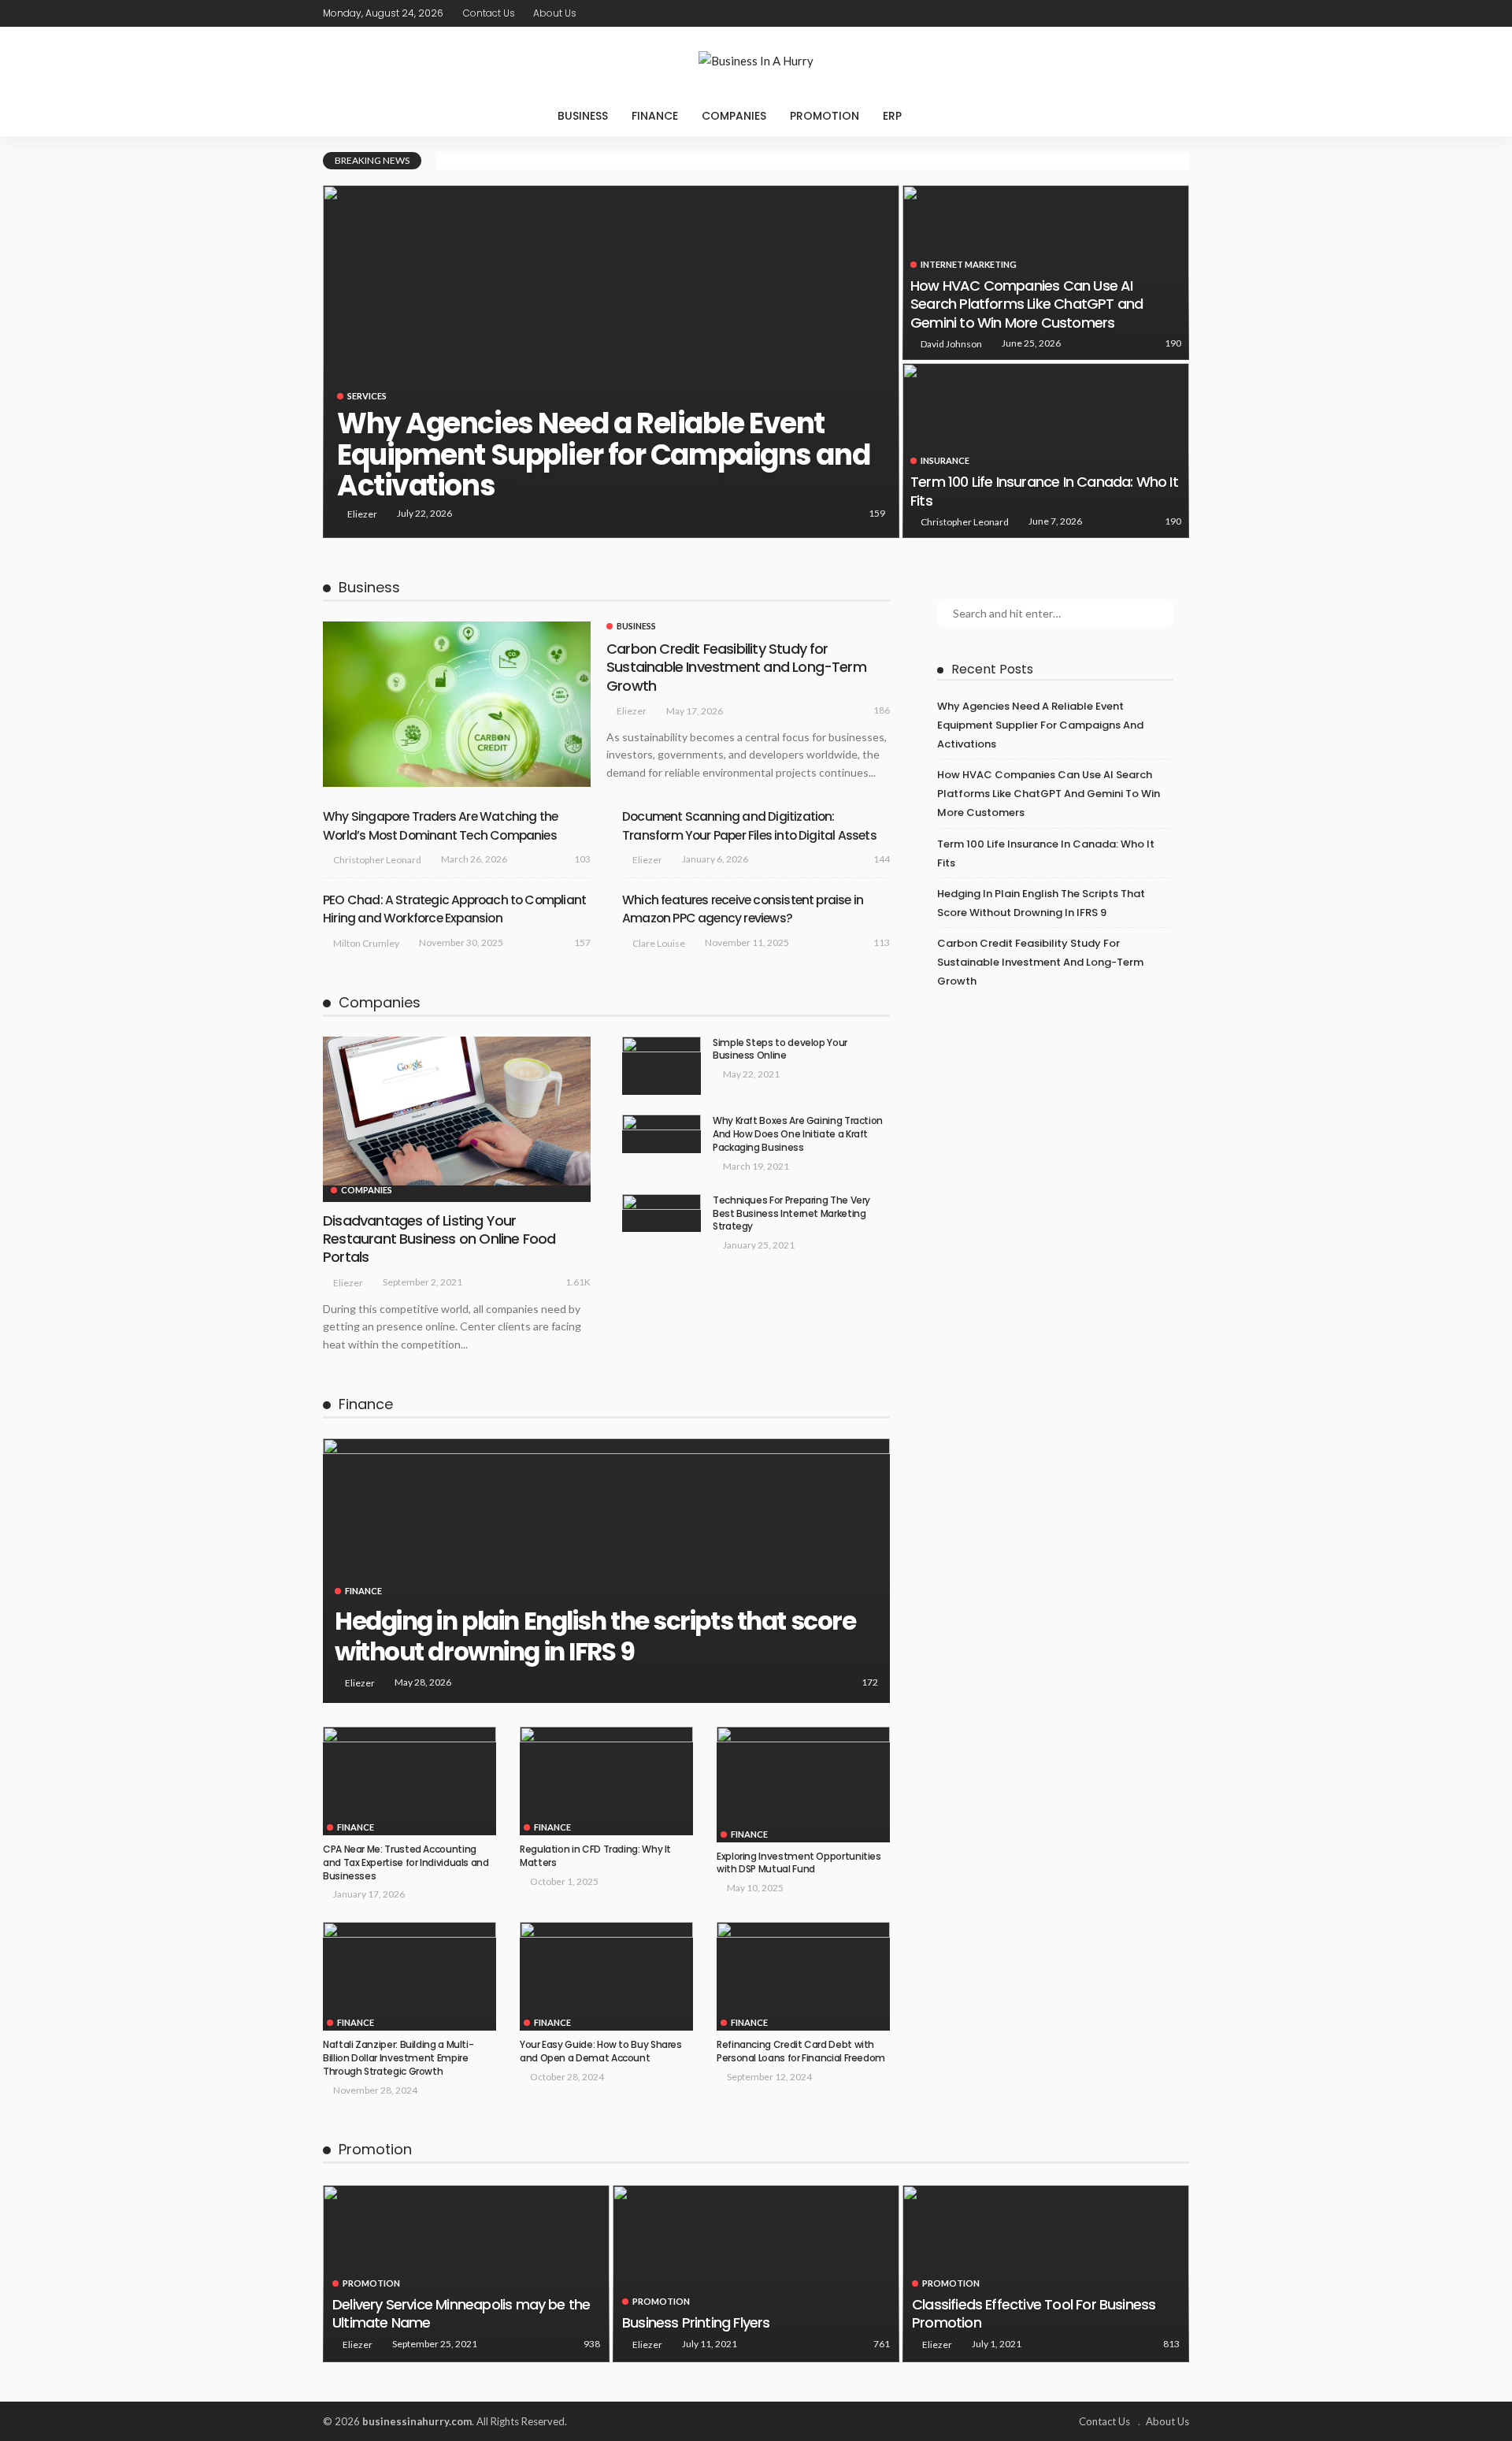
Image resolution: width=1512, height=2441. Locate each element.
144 (882, 859)
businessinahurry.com (417, 2421)
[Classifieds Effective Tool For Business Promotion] (1046, 2274)
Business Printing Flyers (696, 2322)
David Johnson (951, 344)
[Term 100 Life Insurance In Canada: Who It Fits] (1046, 451)
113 (882, 942)
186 (882, 710)
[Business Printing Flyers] (756, 2274)
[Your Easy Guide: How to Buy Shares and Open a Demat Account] (606, 1976)
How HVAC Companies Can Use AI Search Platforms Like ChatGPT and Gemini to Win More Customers (1027, 304)
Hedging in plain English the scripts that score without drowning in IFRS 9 (595, 1637)
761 (882, 2344)
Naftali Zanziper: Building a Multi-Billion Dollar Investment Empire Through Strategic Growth (398, 2058)
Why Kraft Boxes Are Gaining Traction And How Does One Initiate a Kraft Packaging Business (798, 1134)
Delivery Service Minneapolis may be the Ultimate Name (461, 2313)
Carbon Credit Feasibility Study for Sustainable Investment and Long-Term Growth (736, 667)
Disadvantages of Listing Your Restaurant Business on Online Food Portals (439, 1239)
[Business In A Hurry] (756, 61)
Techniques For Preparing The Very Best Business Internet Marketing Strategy (791, 1213)
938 (592, 2344)
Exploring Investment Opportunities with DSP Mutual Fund (799, 1863)
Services (367, 396)
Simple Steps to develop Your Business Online (780, 1049)
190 (1173, 343)
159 (877, 513)
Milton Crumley (366, 943)
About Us (555, 13)
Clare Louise (659, 943)
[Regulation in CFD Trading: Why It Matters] (606, 1781)
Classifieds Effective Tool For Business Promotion (1034, 2313)
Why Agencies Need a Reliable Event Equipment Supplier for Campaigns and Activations (603, 454)
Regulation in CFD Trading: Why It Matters (595, 1856)
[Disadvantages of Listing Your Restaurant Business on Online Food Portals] (457, 1111)
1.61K (578, 1282)
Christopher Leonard (965, 522)
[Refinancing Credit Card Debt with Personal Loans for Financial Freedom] (803, 1976)
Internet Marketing (969, 264)
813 (1171, 2344)
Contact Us (489, 13)
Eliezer (362, 514)
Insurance (945, 460)
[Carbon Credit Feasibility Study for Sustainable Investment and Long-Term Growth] (457, 704)
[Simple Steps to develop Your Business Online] (661, 1066)
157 (582, 942)
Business (583, 116)
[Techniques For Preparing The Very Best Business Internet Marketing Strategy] (661, 1213)
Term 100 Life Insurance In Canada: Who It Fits (1044, 491)
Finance (655, 116)
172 (870, 1682)
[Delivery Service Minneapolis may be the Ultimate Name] (466, 2274)
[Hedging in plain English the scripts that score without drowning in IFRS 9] (606, 1571)
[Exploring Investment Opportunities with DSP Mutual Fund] (803, 1784)
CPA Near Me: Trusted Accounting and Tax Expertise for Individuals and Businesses (406, 1862)
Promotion (825, 116)
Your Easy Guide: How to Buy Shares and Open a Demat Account (601, 2051)
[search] (946, 116)
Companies (734, 116)
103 (582, 859)
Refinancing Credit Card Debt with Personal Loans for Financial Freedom (802, 2051)
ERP (892, 116)
